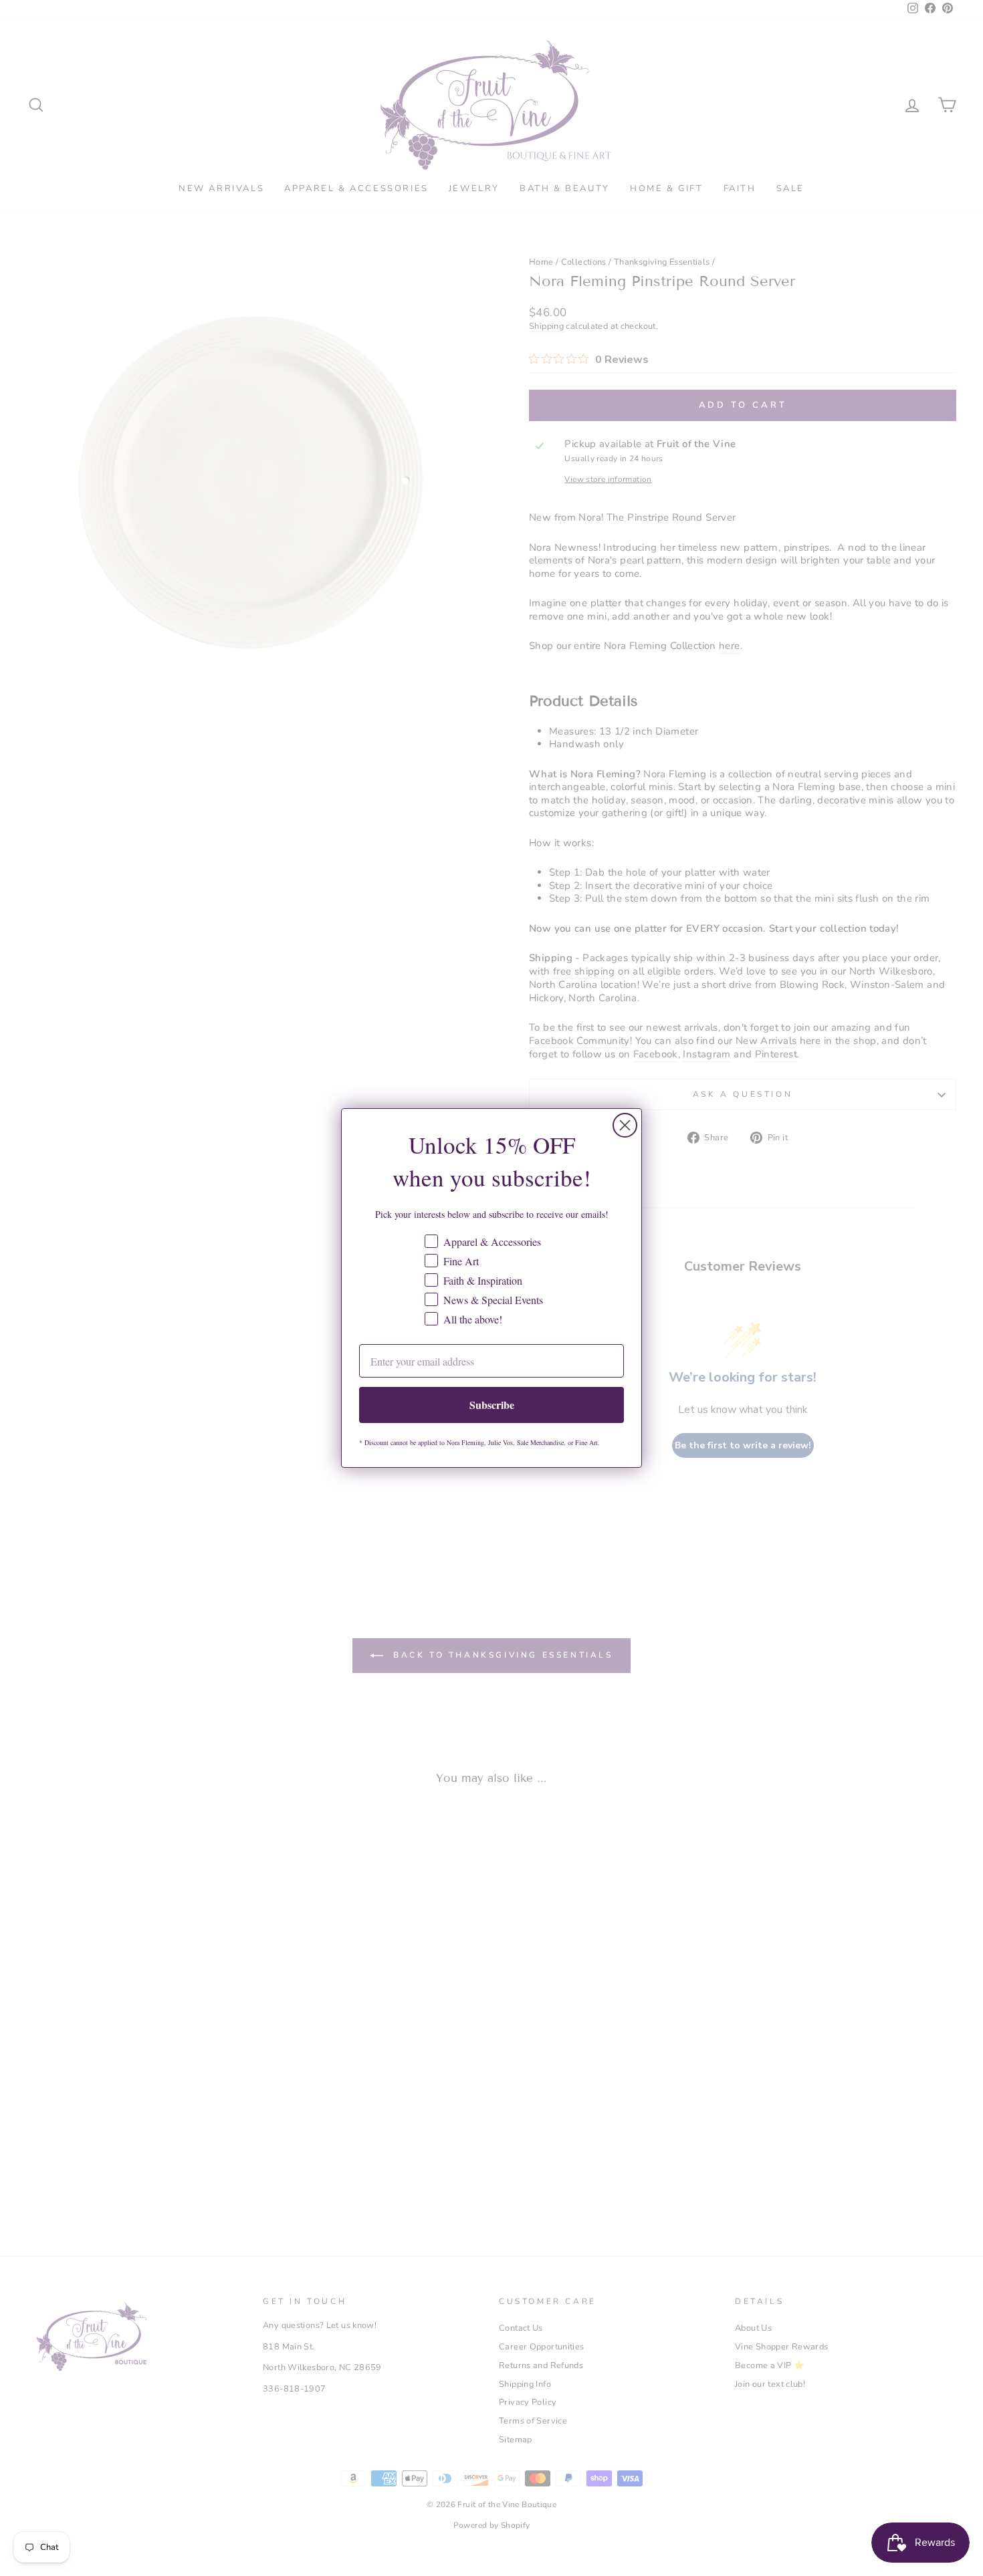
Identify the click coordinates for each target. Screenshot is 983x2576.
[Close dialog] (625, 1125)
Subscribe (492, 1405)
